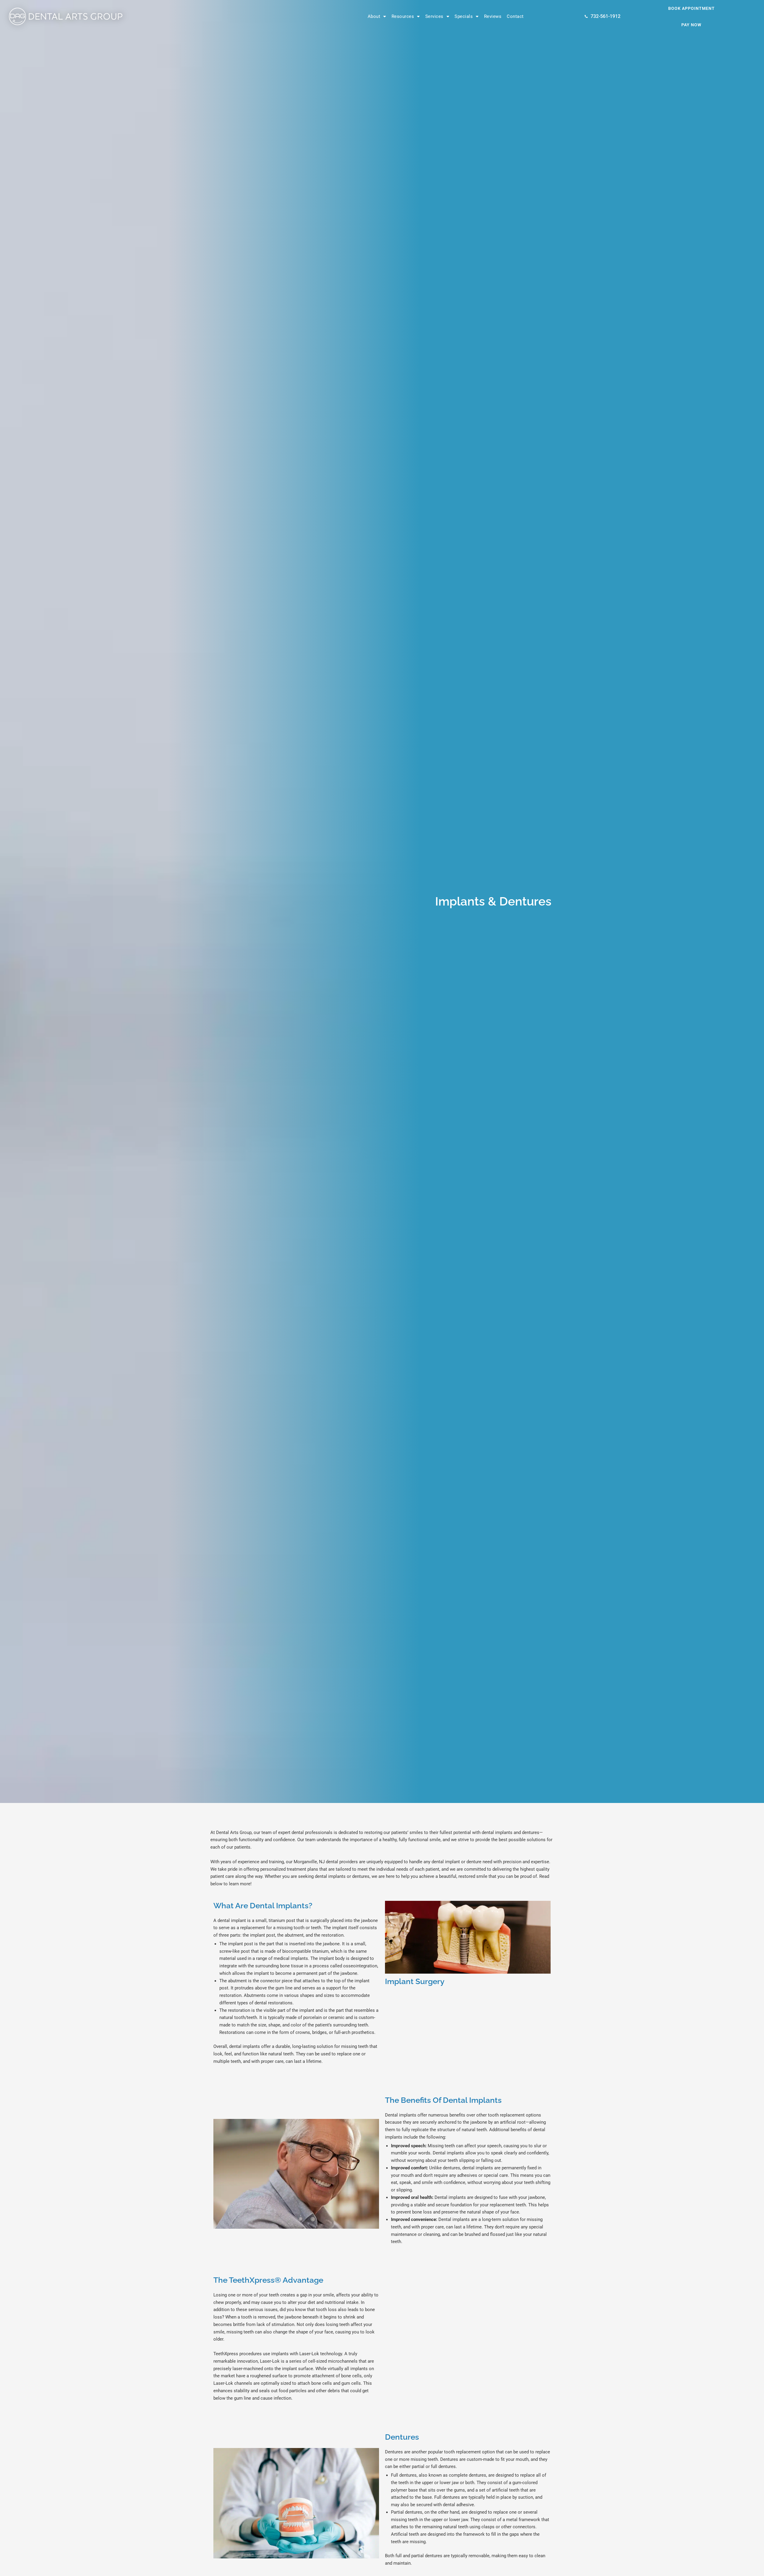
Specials (464, 16)
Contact (515, 16)
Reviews (493, 16)
